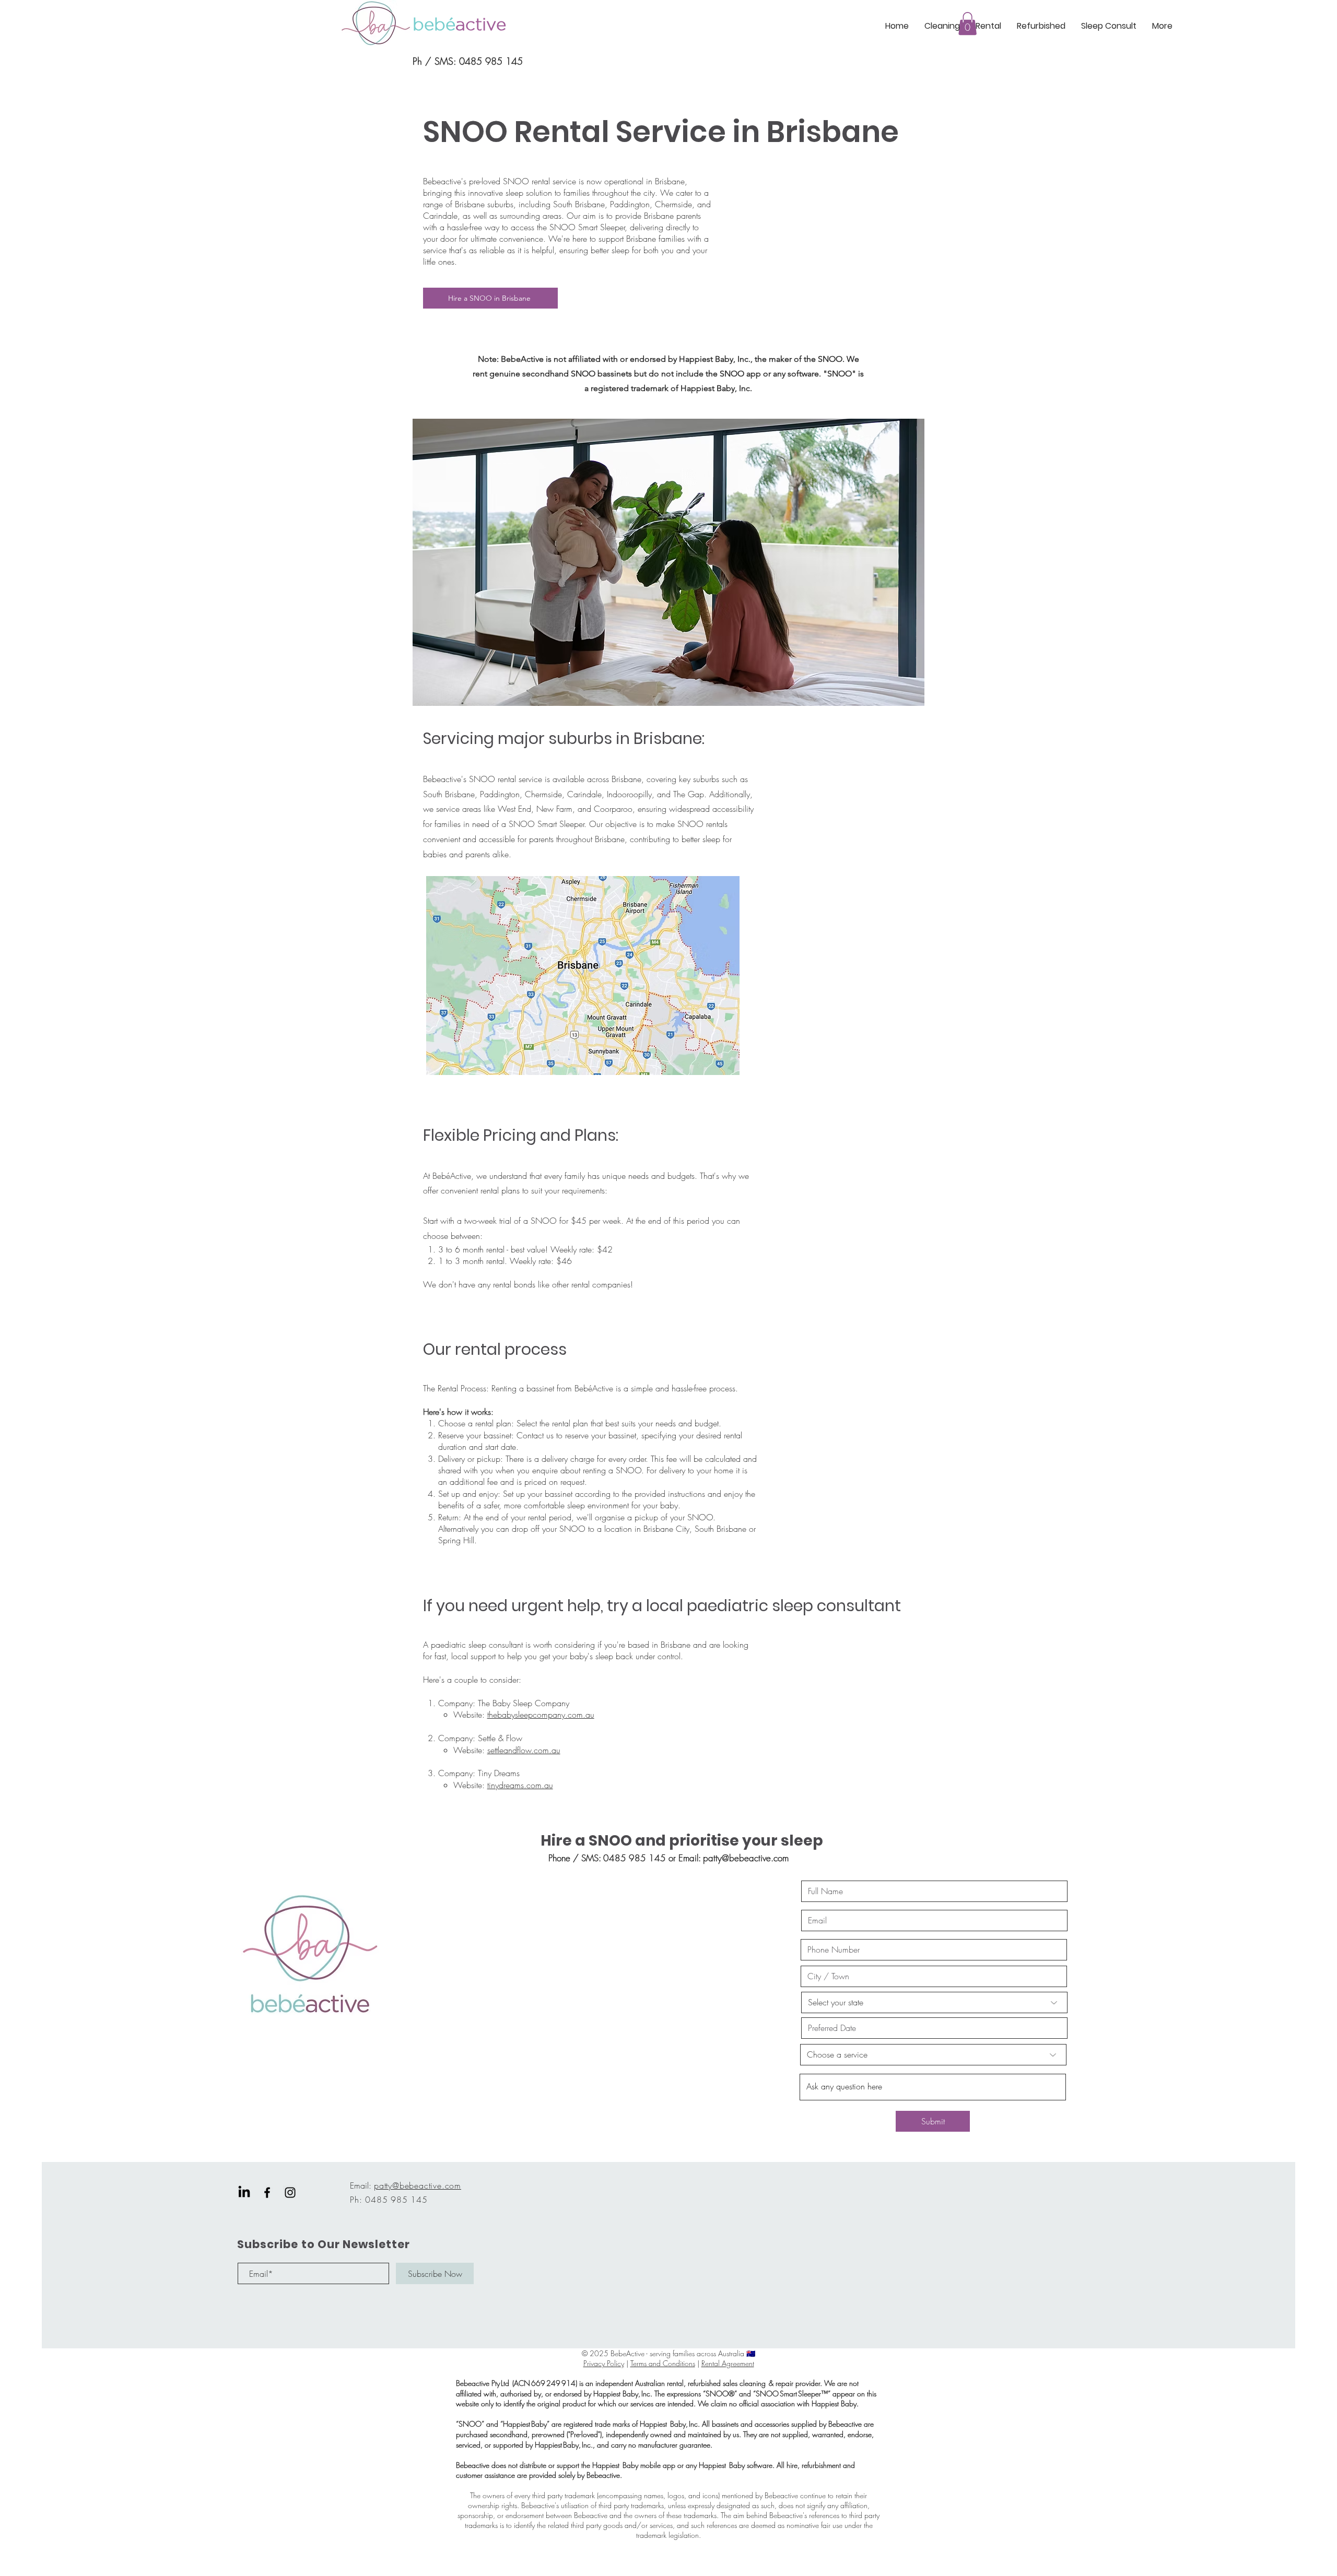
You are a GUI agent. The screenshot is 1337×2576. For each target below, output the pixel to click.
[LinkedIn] (244, 2193)
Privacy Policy (604, 2363)
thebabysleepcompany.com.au (541, 1715)
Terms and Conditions (663, 2363)
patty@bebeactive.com (746, 1858)
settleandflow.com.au (524, 1750)
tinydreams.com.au (520, 1785)
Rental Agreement (728, 2363)
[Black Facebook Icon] (267, 2193)
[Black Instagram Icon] (290, 2193)
